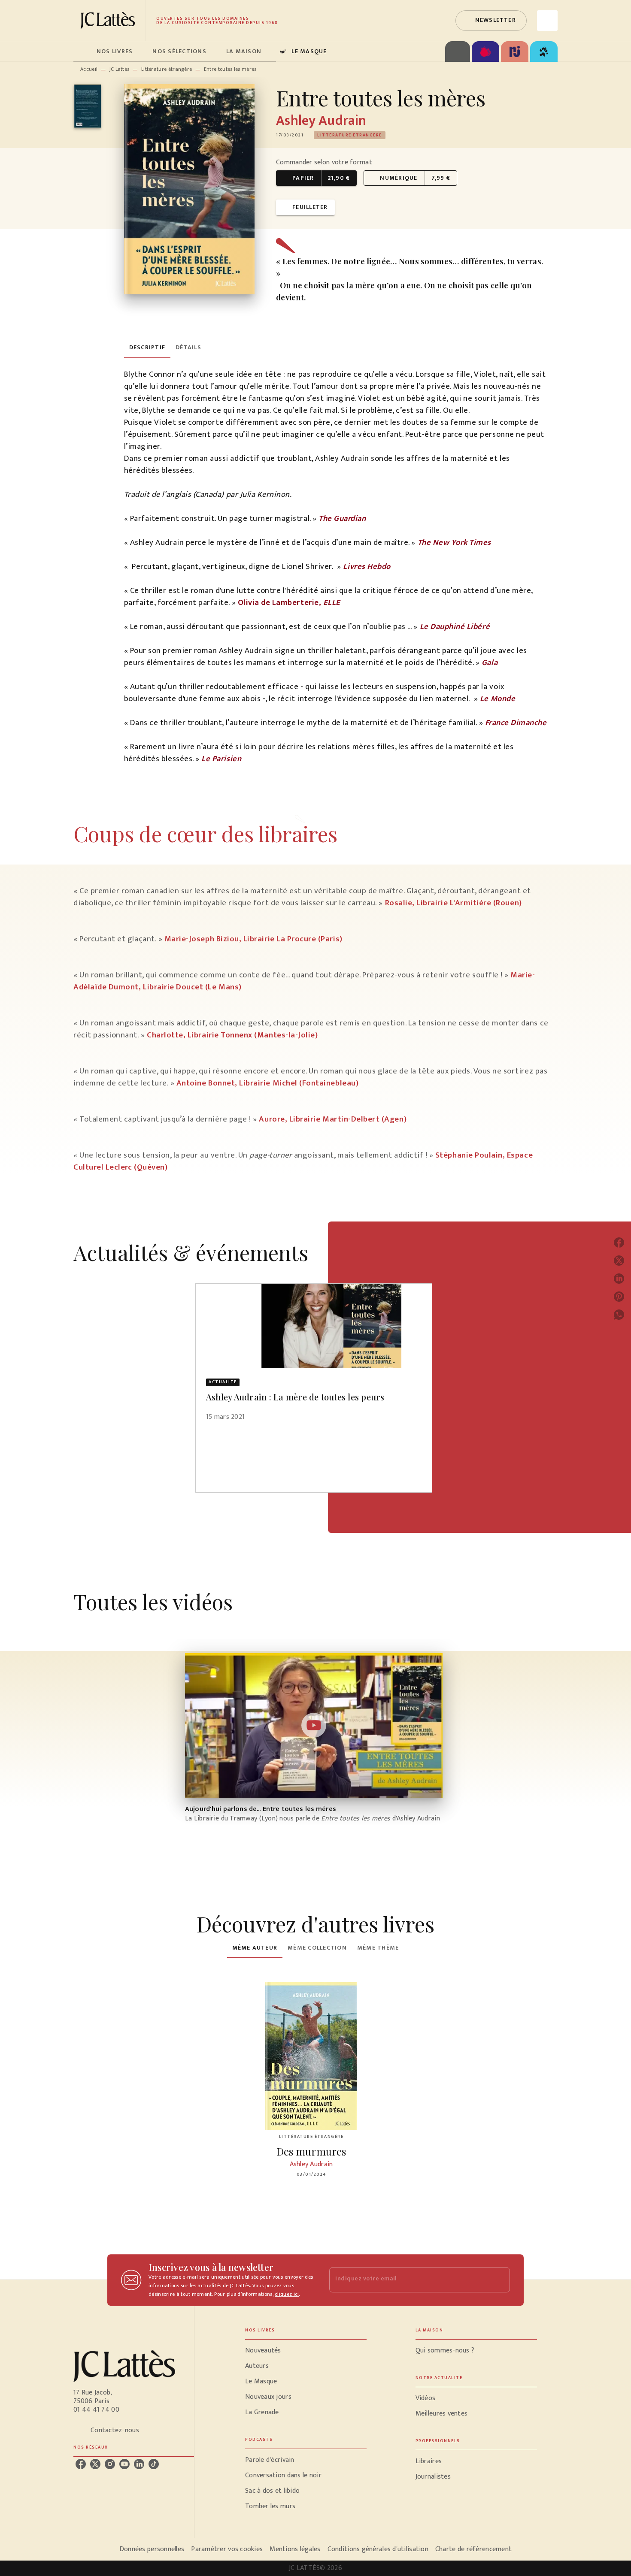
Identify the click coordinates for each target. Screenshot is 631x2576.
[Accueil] (109, 20)
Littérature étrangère (167, 69)
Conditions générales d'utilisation (378, 2549)
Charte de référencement (473, 2549)
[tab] (82, 51)
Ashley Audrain (321, 121)
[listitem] (81, 2464)
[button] (491, 21)
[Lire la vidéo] (314, 1725)
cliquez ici (287, 2294)
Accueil (89, 69)
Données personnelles (152, 2549)
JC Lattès (120, 69)
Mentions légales (295, 2549)
